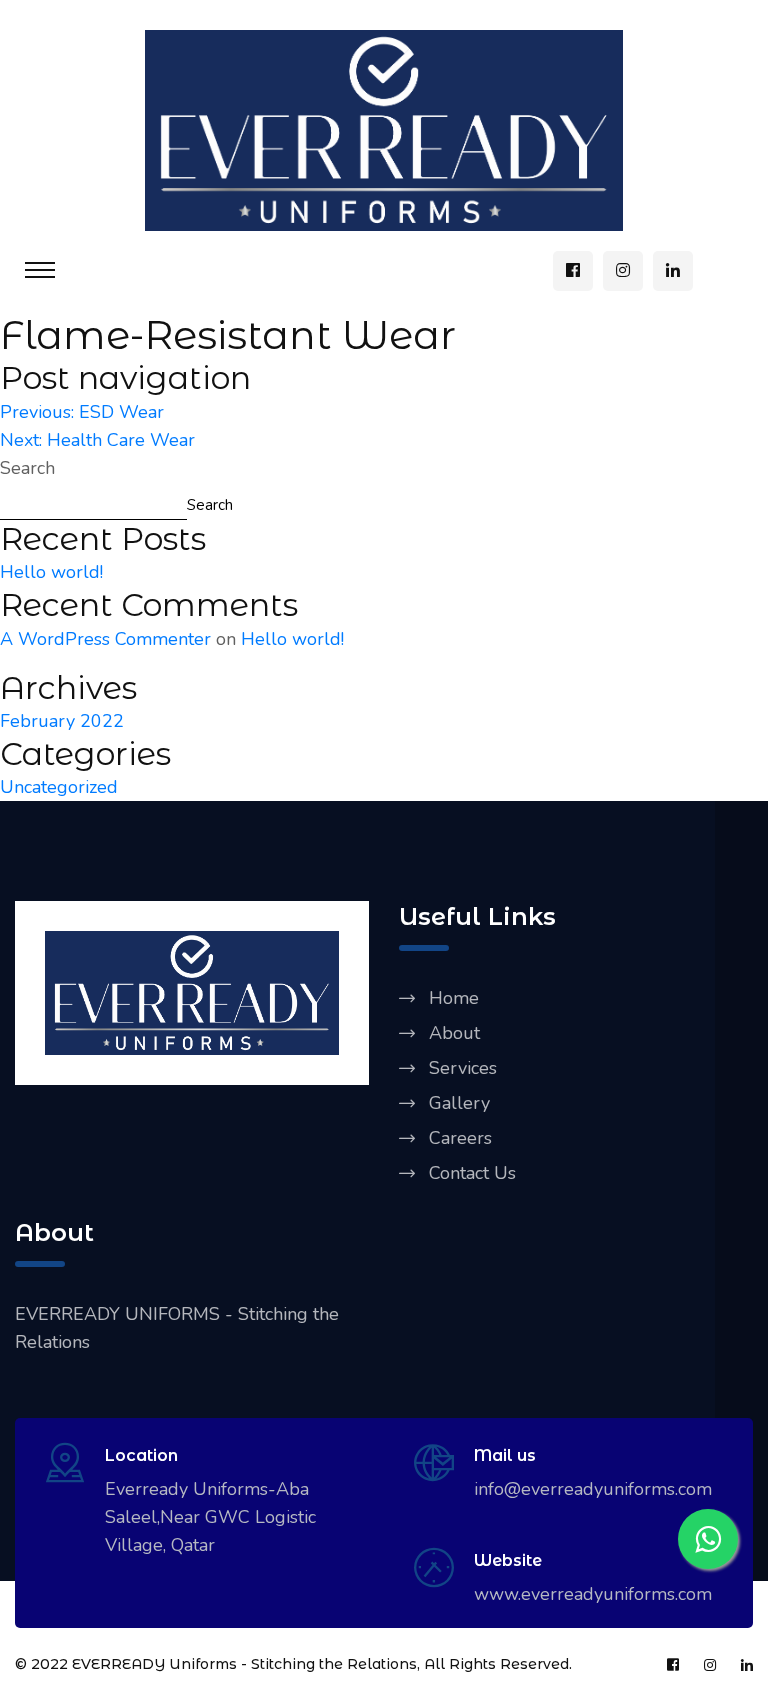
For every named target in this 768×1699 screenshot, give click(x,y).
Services (463, 1068)
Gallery (459, 1103)
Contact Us (472, 1173)
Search (27, 468)
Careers (460, 1138)
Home (454, 998)
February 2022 (62, 721)
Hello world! (51, 572)
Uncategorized (59, 787)
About (454, 1033)
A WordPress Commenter (105, 639)
